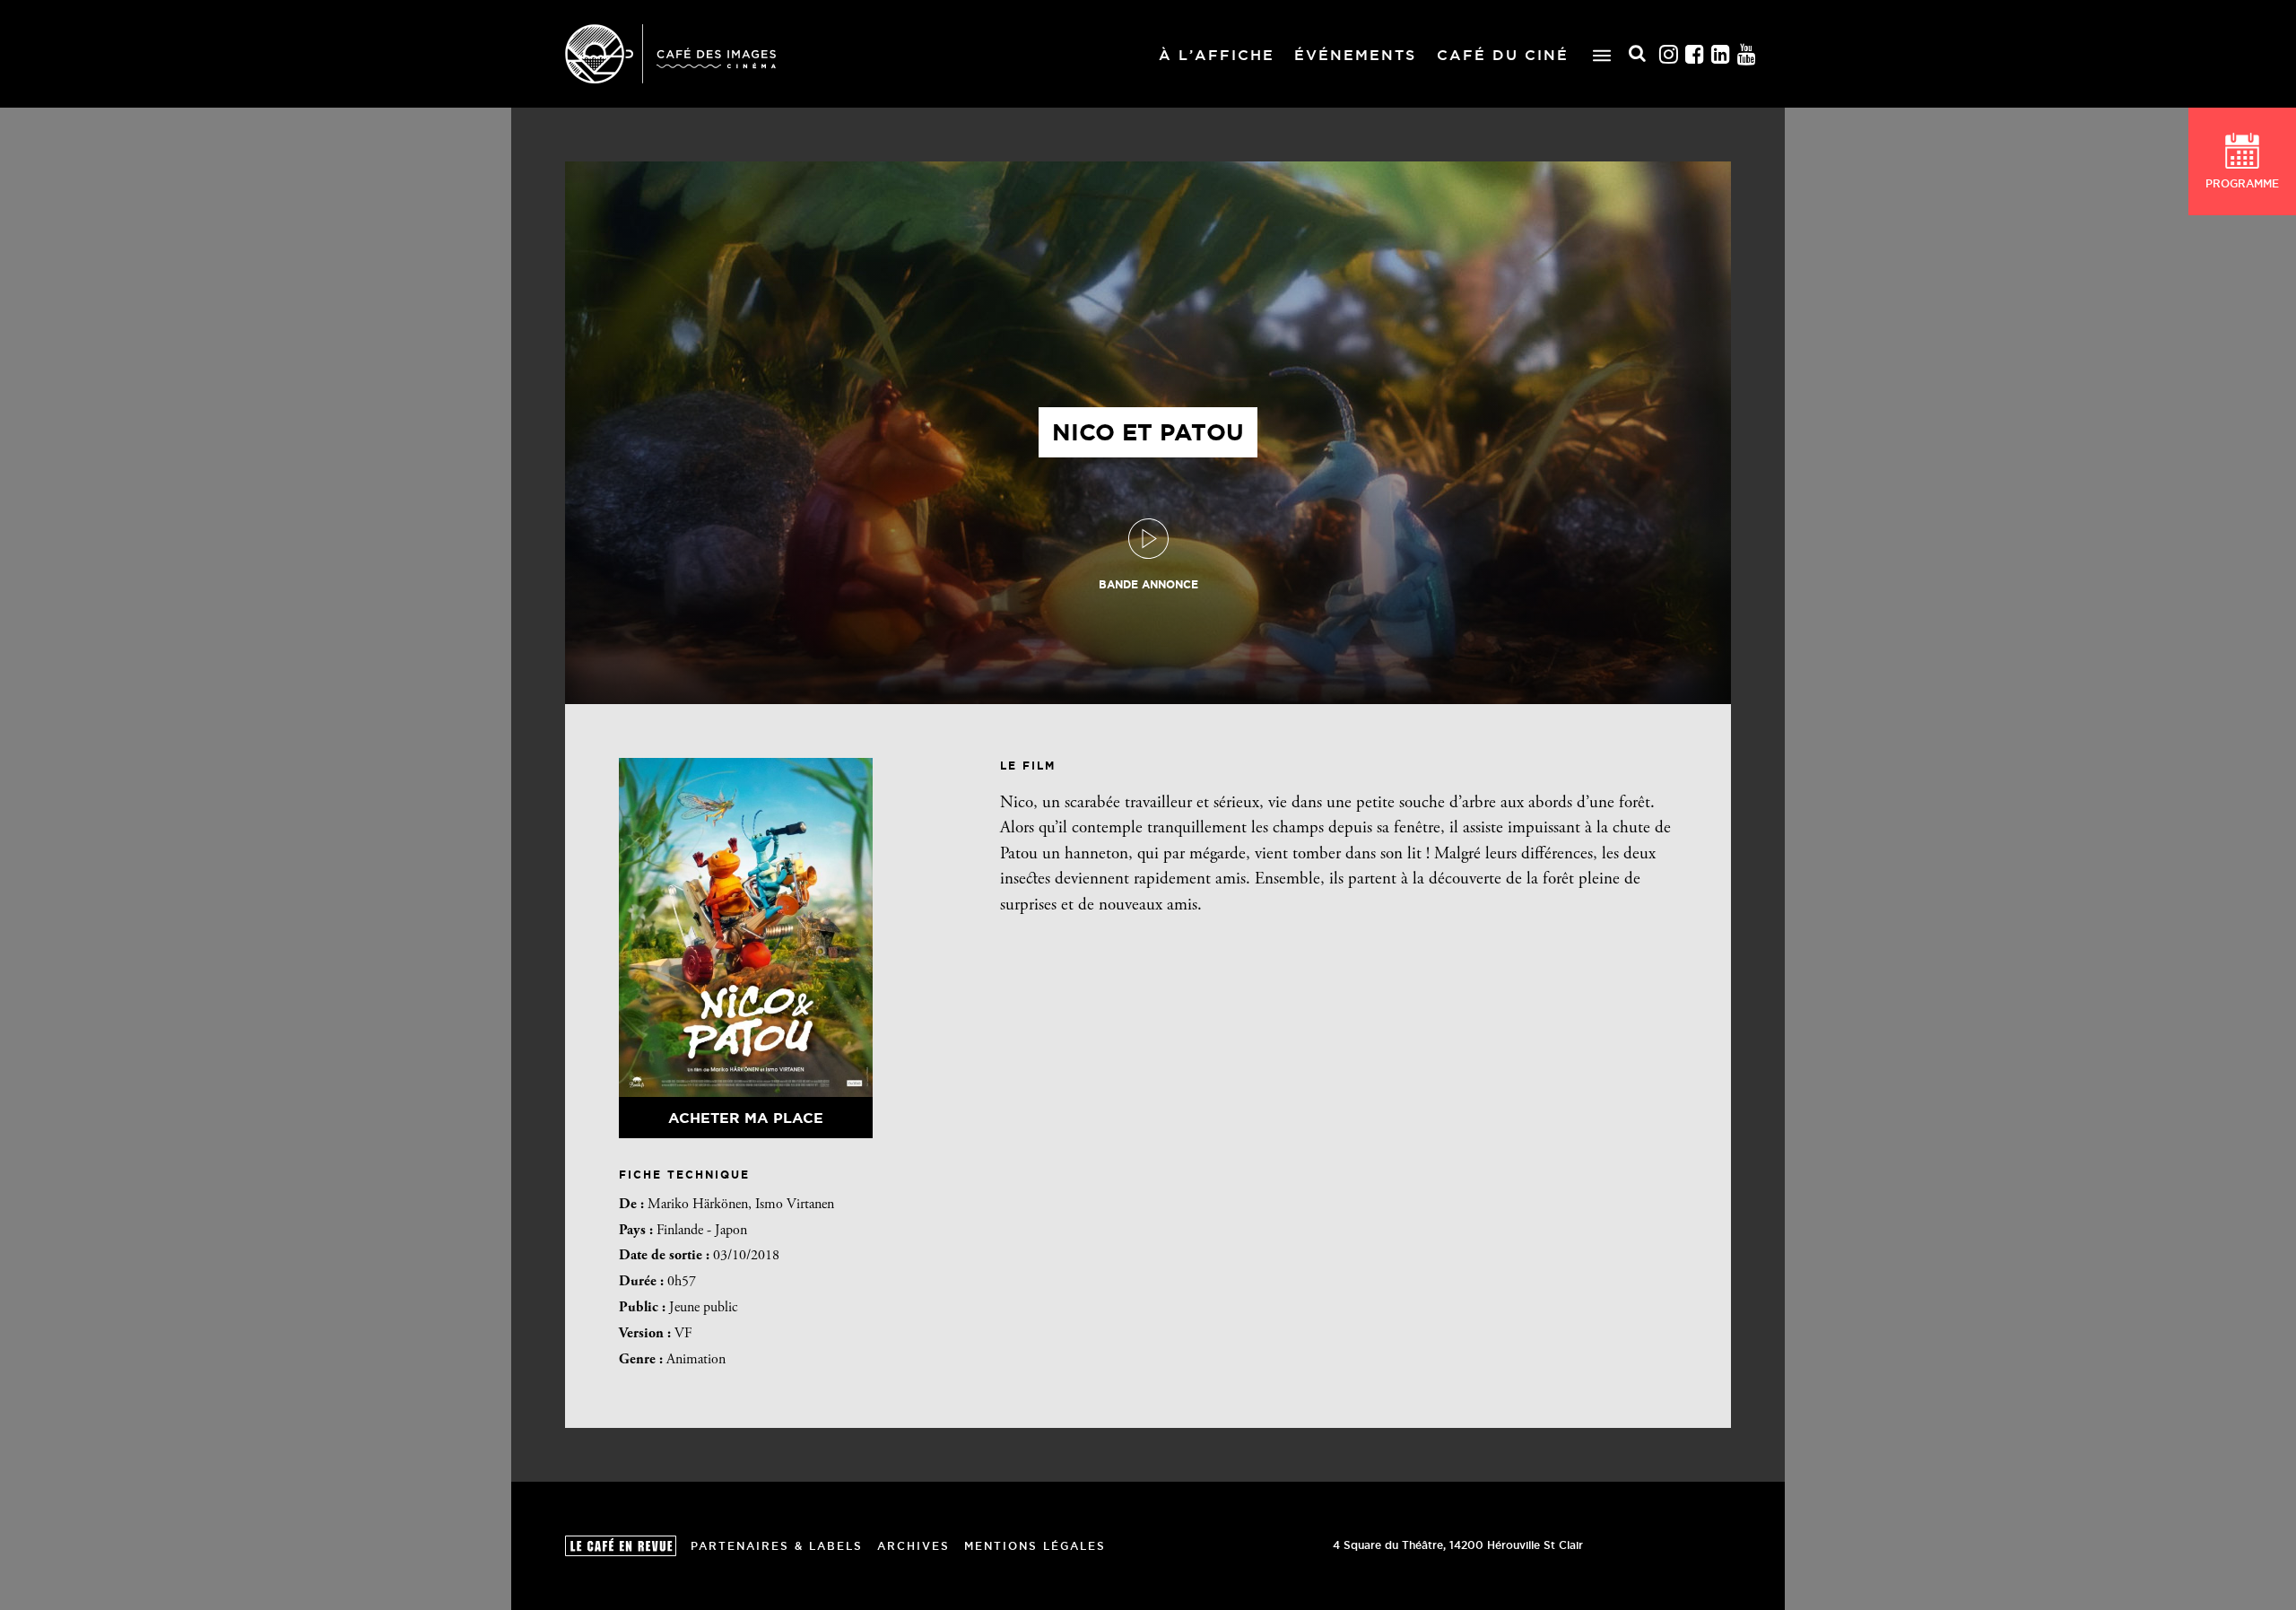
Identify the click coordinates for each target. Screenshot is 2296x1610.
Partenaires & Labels (777, 1546)
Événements (1355, 55)
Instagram (1669, 54)
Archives (913, 1546)
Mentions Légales (1035, 1546)
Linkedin (1721, 54)
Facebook (1695, 54)
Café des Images (670, 54)
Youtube (1747, 54)
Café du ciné (1503, 55)
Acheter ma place (746, 1118)
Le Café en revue (621, 1546)
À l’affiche (1217, 55)
